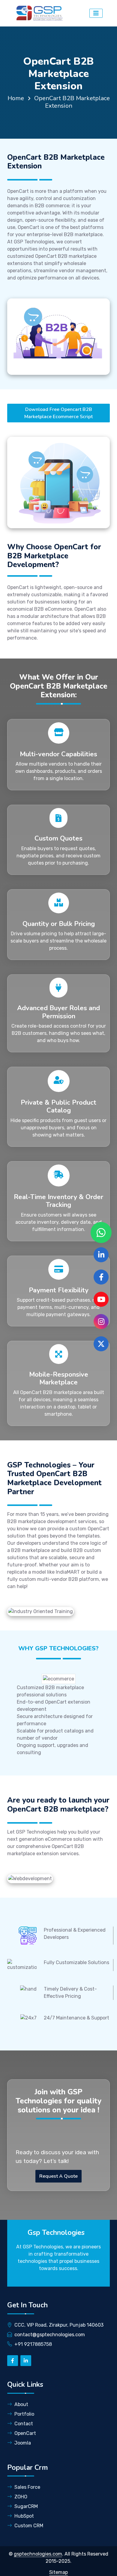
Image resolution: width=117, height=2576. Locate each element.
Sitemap (58, 2572)
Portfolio (24, 2414)
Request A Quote (58, 2176)
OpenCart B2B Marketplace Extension (72, 102)
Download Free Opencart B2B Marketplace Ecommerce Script (58, 413)
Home (16, 98)
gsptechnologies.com (38, 2554)
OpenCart (25, 2433)
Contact (24, 2424)
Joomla (23, 2443)
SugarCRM (26, 2506)
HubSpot (24, 2516)
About (21, 2404)
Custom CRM (29, 2526)
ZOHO (21, 2497)
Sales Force (27, 2487)
